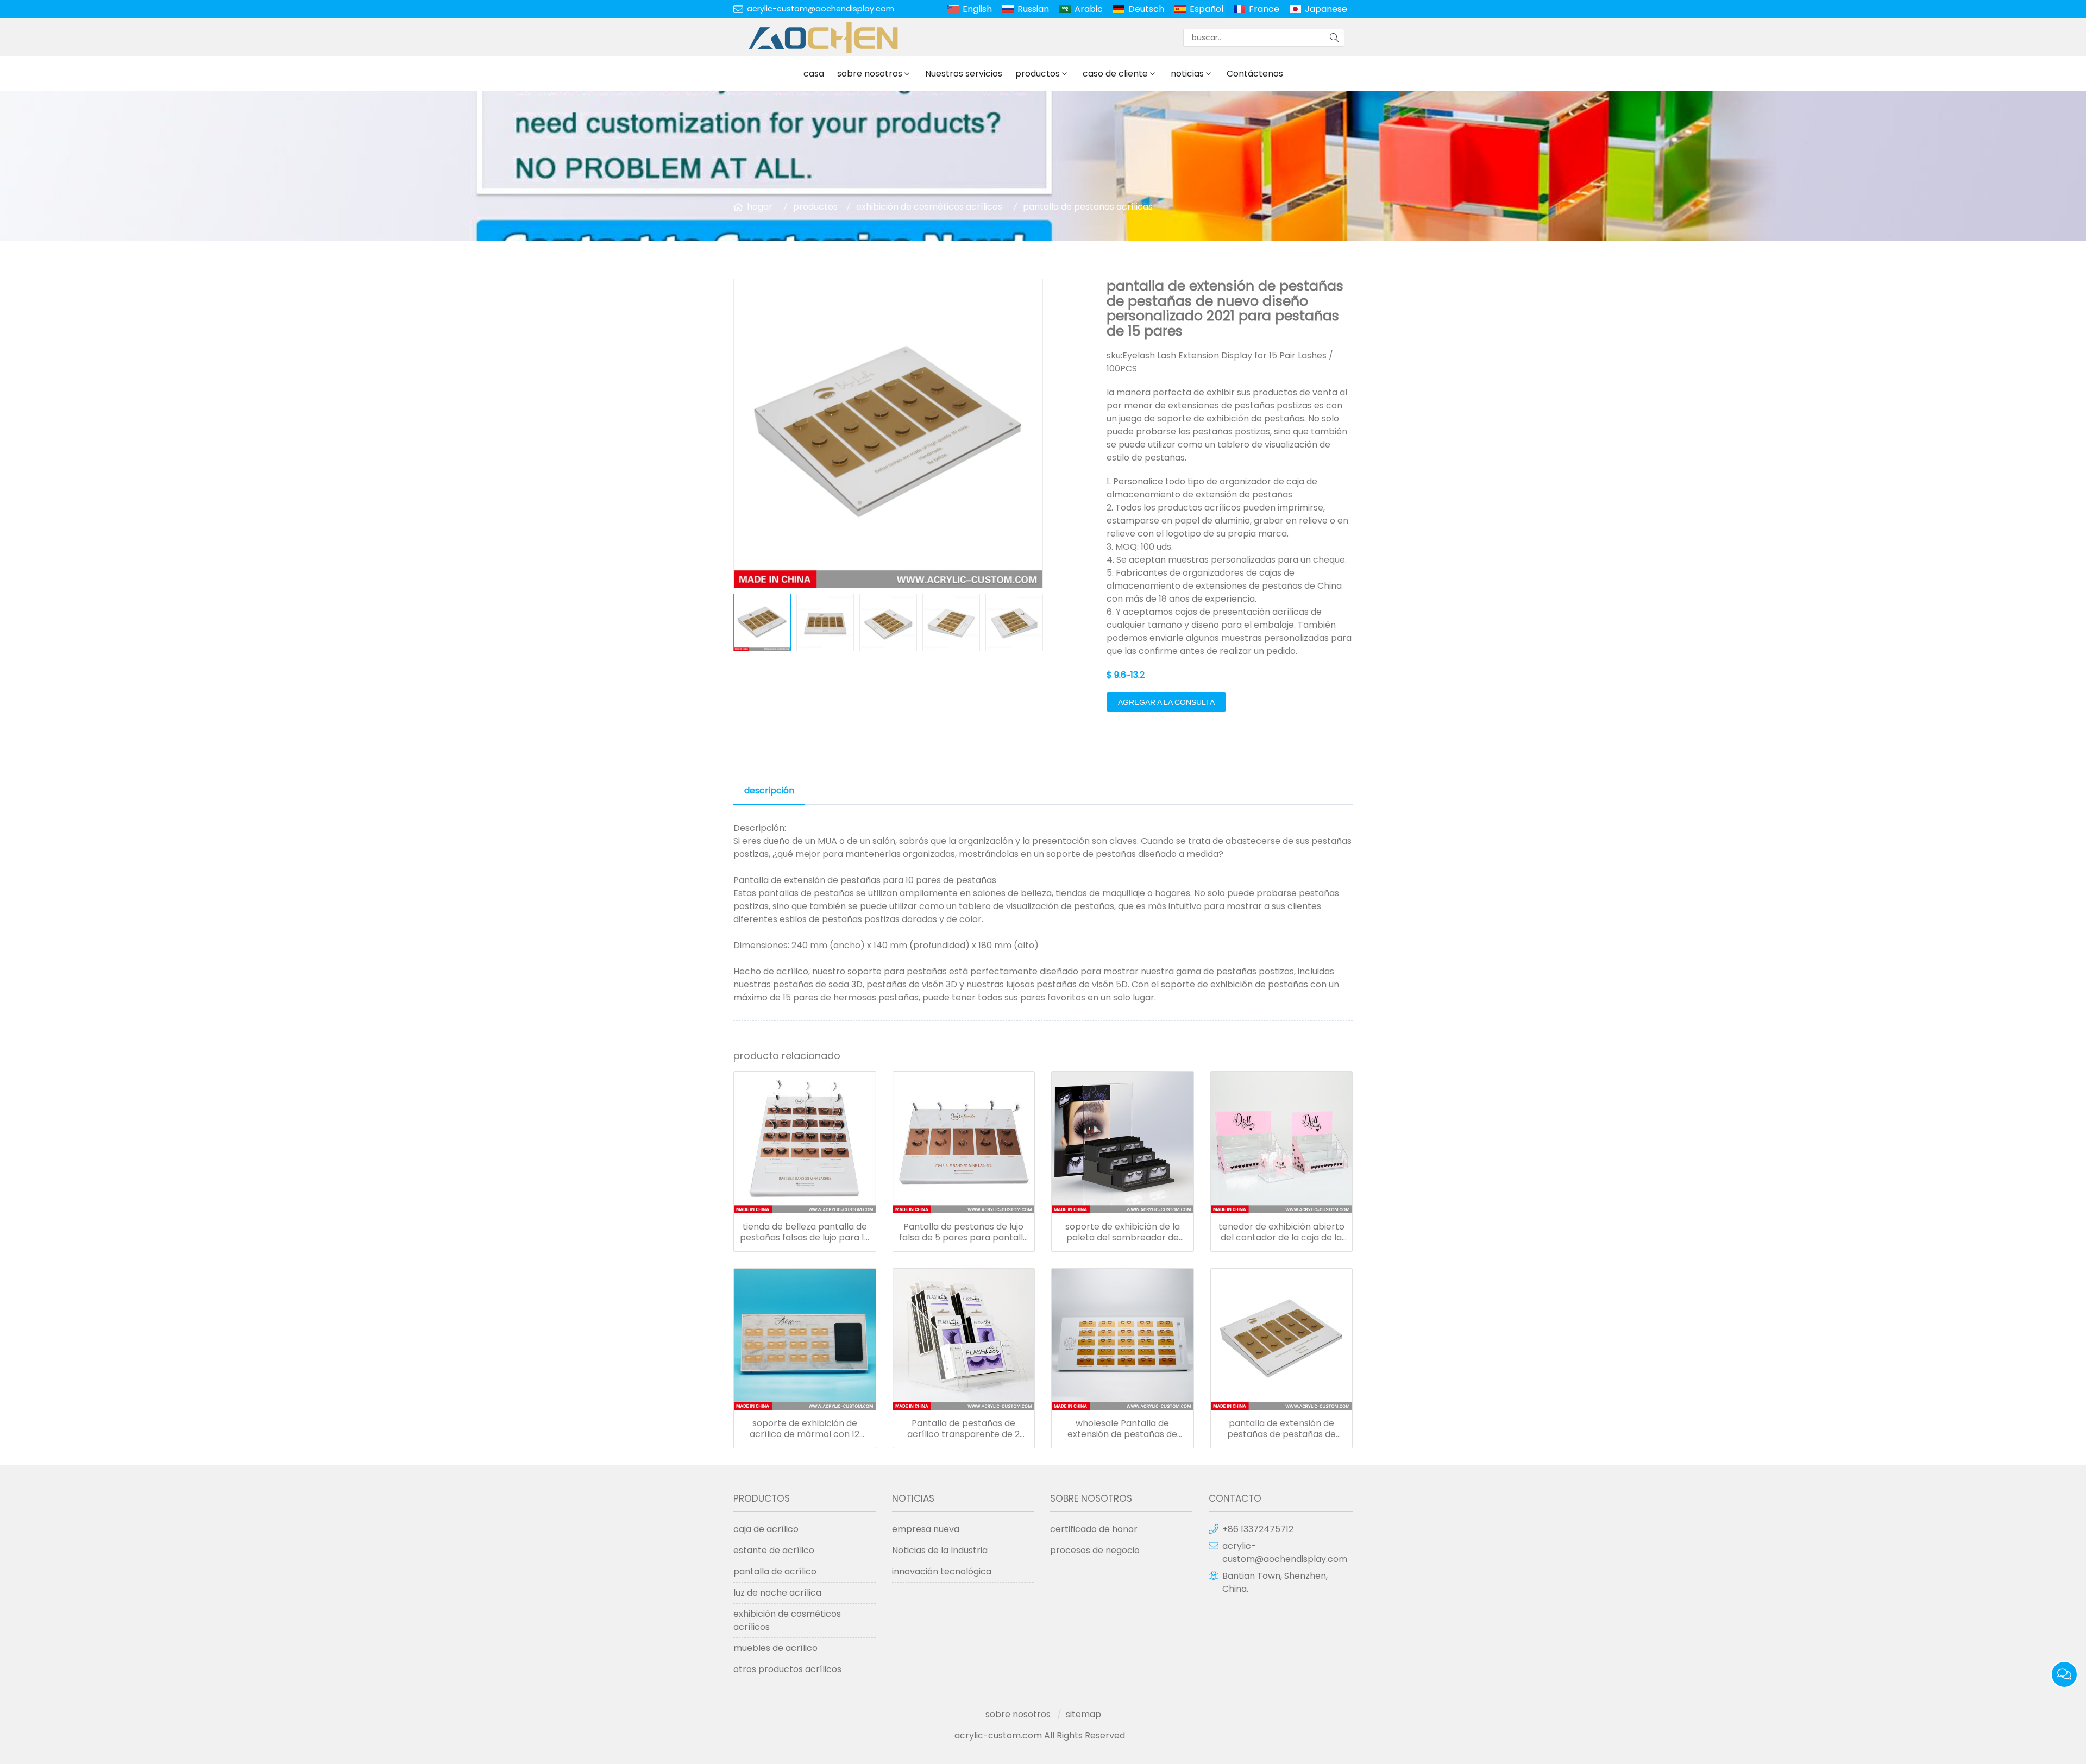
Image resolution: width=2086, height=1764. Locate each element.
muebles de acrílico (775, 1648)
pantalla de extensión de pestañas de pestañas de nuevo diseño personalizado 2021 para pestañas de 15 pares (1281, 1429)
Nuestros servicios (964, 74)
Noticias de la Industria (940, 1550)
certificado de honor (1094, 1529)
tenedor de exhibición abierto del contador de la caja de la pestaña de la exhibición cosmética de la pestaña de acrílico (1281, 1232)
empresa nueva (926, 1529)
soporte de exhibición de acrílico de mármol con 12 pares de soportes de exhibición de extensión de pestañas (805, 1429)
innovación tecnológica (942, 1571)
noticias (1187, 74)
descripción (769, 790)
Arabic (1089, 9)
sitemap (1083, 1714)
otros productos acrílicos (787, 1669)
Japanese (1326, 9)
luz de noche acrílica (777, 1593)
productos (1038, 74)
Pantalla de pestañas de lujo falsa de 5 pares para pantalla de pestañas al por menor (964, 1232)
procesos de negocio (1095, 1550)
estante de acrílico (774, 1550)
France (1264, 9)
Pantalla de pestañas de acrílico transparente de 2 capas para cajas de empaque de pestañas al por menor (964, 1429)
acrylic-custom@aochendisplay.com (821, 9)
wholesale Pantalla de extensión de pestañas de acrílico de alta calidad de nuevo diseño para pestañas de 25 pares (1123, 1429)
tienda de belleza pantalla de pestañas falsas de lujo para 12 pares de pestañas (805, 1232)
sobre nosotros (870, 74)
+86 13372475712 (1258, 1529)
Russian (1033, 9)
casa (814, 74)
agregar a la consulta (1166, 702)
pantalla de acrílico (775, 1571)
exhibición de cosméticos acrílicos (929, 207)
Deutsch (1146, 9)
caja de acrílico (766, 1529)
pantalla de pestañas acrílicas (1088, 207)
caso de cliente (1115, 74)
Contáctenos (1255, 74)
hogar (760, 207)
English (977, 9)
